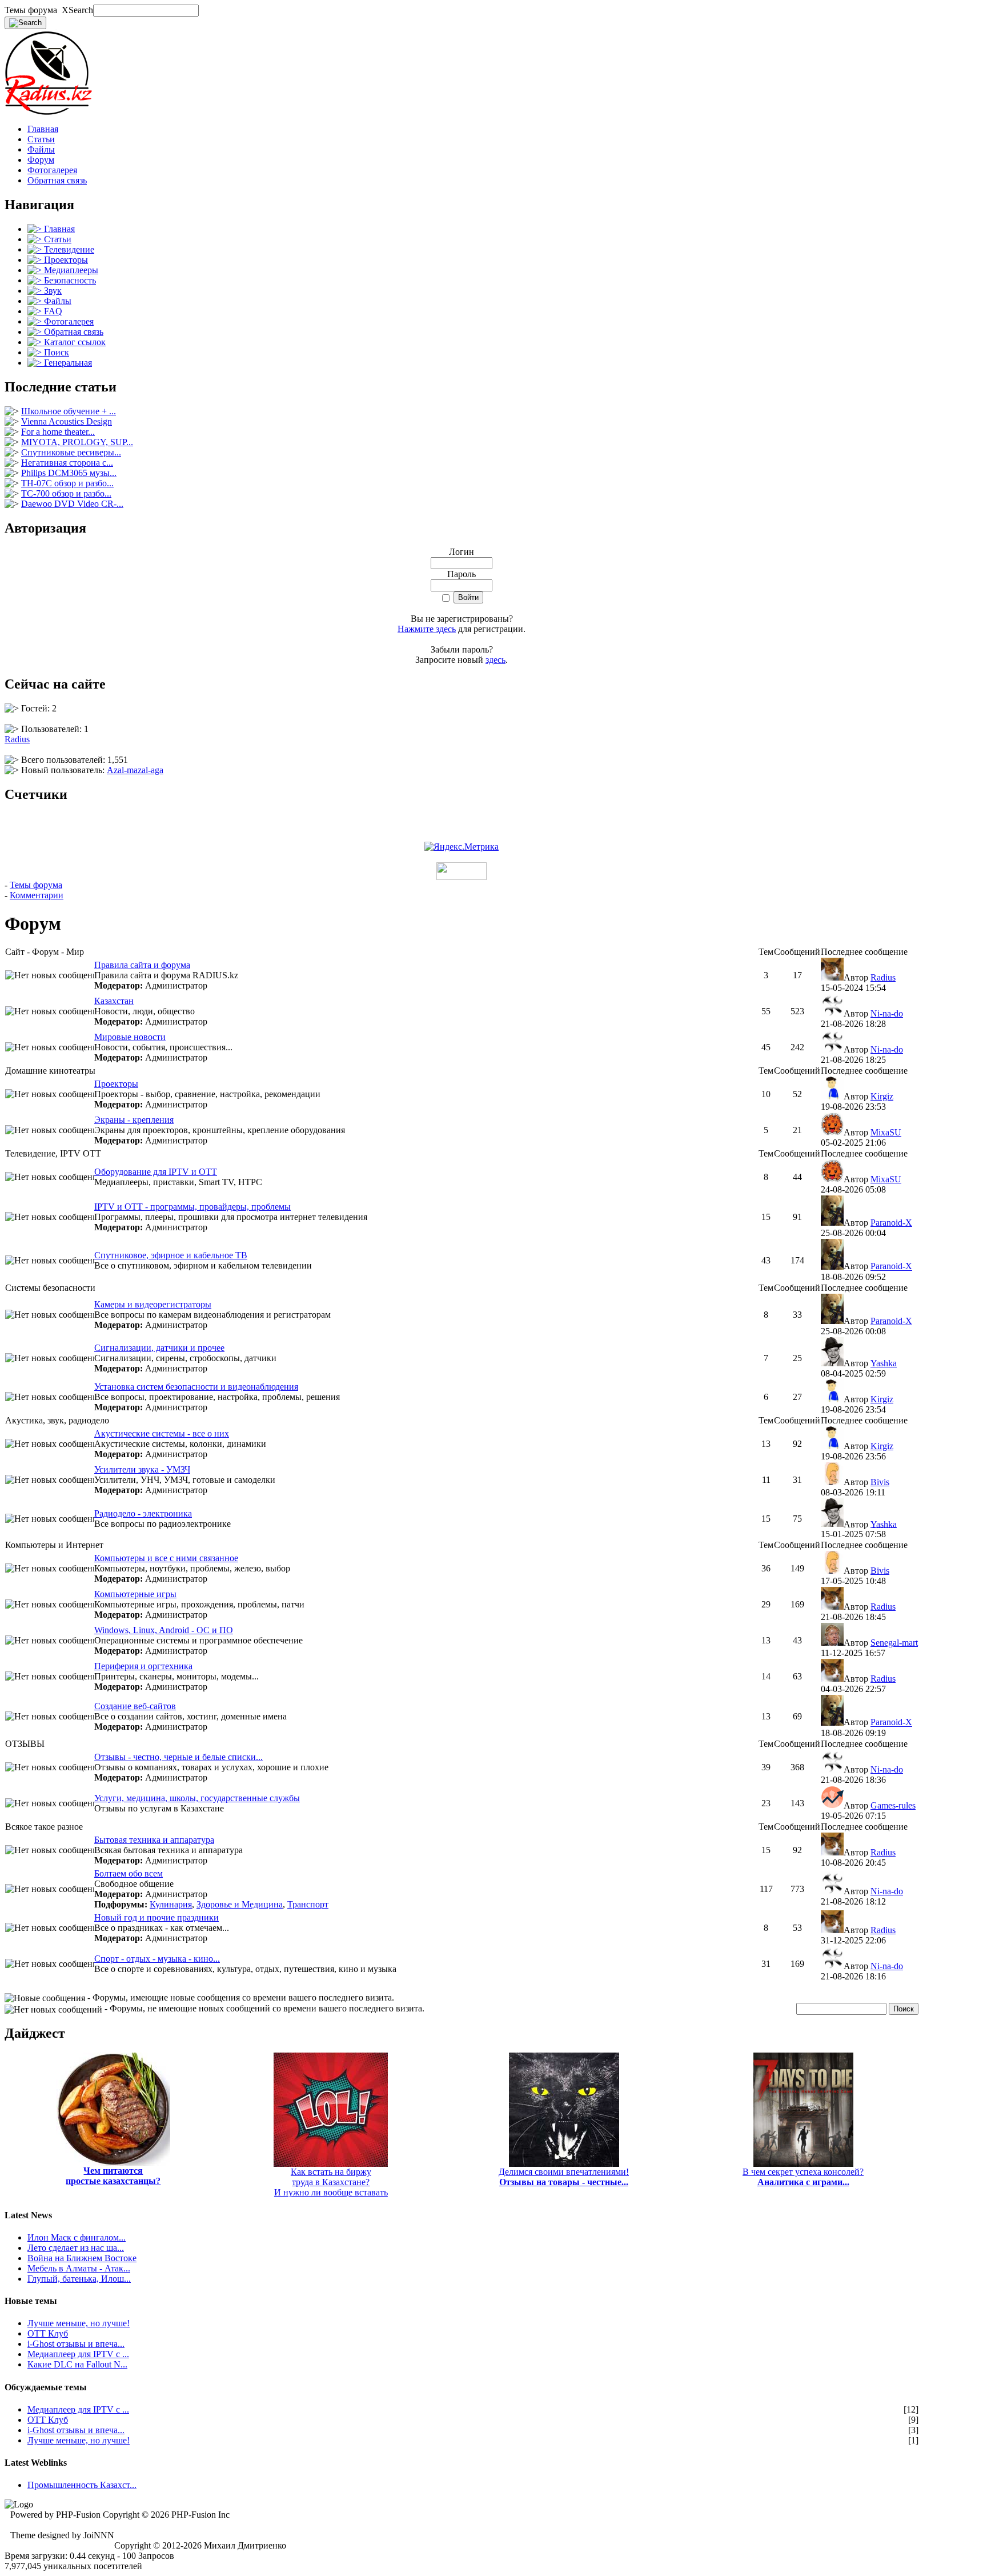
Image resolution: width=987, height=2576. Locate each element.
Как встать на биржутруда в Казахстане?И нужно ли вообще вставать (331, 2182)
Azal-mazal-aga (135, 770)
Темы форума (36, 885)
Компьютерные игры (135, 1594)
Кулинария (171, 1904)
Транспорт (308, 1904)
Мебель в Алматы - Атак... (79, 2268)
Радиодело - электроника (143, 1513)
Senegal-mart (894, 1643)
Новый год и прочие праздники (157, 1917)
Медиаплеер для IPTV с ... (78, 2354)
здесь (495, 660)
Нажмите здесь (427, 629)
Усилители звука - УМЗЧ (142, 1469)
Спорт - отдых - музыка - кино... (157, 1959)
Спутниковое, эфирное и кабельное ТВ (171, 1255)
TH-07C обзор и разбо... (67, 483)
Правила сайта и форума (142, 965)
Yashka (884, 1363)
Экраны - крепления (134, 1120)
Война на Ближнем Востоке (82, 2258)
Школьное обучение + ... (69, 411)
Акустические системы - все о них (162, 1433)
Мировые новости (130, 1037)
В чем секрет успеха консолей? (803, 2177)
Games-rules (893, 1805)
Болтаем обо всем (129, 1873)
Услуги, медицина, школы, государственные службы (197, 1798)
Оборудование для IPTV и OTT (156, 1172)
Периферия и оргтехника (143, 1666)
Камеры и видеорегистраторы (153, 1304)
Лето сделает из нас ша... (76, 2248)
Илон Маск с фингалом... (77, 2237)
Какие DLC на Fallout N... (77, 2364)
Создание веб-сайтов (135, 1706)
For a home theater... (58, 432)
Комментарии (37, 895)
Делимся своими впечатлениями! (564, 2177)
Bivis (880, 1482)
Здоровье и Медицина (240, 1904)
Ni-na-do (887, 1013)
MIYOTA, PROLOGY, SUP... (77, 442)
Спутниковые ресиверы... (71, 452)
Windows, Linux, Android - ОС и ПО (164, 1630)
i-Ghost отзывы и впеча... (76, 2344)
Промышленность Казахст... (82, 2485)
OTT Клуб (48, 2333)
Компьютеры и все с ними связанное (166, 1558)
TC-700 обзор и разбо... (66, 493)
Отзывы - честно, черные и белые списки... (178, 1757)
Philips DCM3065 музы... (69, 473)
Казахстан (114, 1001)
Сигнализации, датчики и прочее (159, 1348)
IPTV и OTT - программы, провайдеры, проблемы (192, 1207)
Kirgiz (882, 1096)
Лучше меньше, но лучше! (79, 2323)
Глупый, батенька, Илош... (79, 2279)
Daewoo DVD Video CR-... (72, 504)
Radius (17, 739)
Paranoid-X (891, 1223)
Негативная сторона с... (67, 463)
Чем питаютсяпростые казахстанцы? (113, 2176)
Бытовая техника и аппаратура (154, 1840)
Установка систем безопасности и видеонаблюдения (196, 1387)
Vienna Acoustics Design (67, 421)
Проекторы (116, 1084)
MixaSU (886, 1132)
